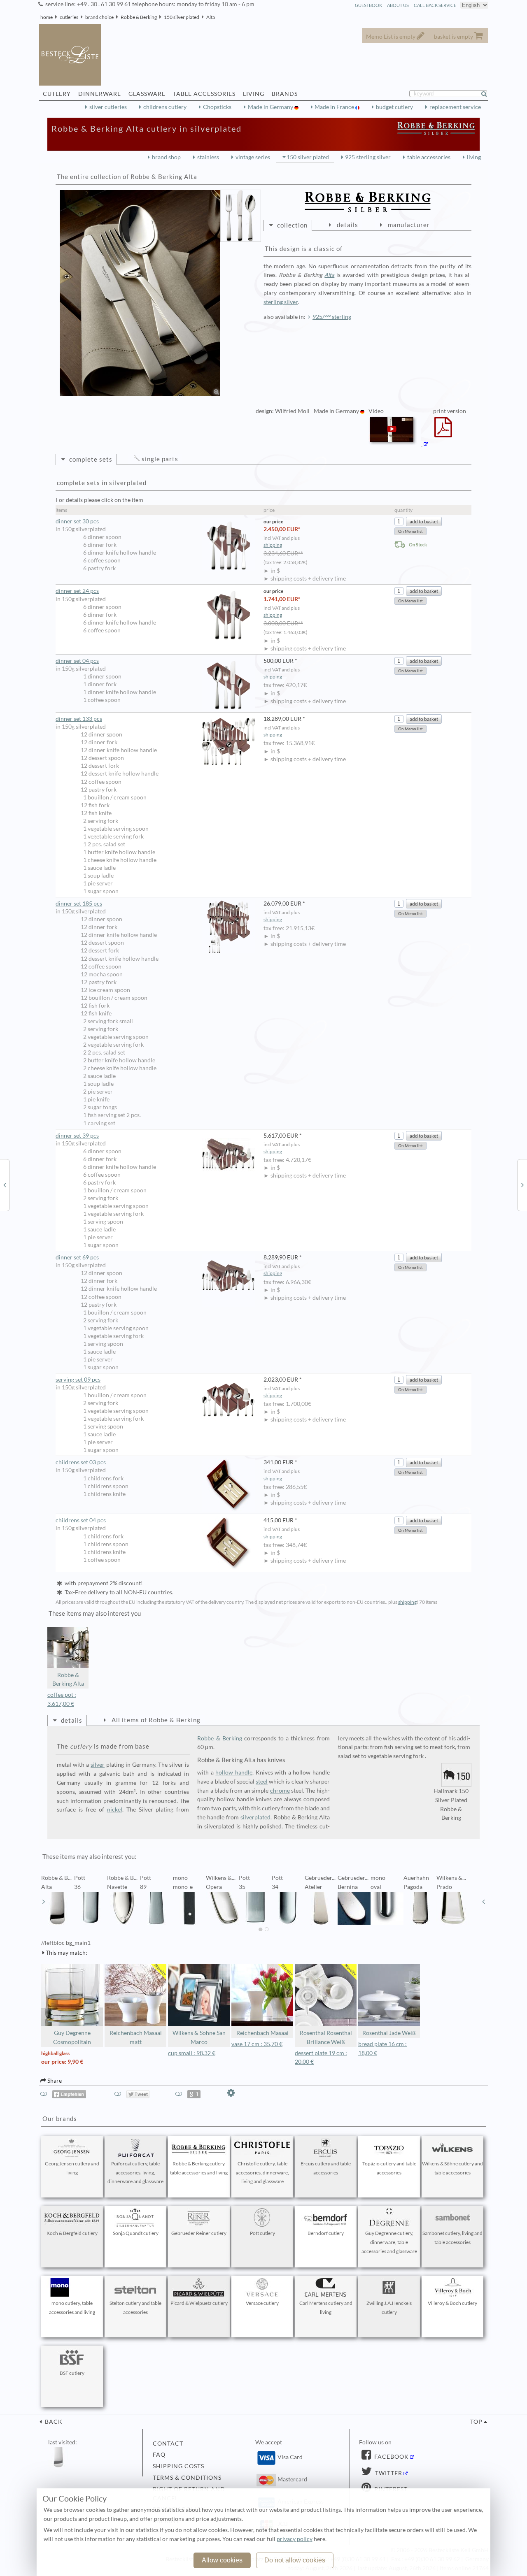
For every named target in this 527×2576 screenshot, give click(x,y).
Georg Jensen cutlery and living (72, 2168)
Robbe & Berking (139, 17)
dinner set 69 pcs (77, 1257)
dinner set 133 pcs (79, 719)
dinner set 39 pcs (77, 1136)
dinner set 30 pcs (77, 521)
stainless (208, 157)
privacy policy (295, 2539)
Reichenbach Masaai (262, 2033)
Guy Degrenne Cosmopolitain (72, 2037)
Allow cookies (222, 2560)
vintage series (253, 157)
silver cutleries (108, 107)
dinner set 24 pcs (77, 591)
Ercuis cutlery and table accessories (326, 2168)
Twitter (388, 2473)
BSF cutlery (72, 2373)
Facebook (391, 2457)
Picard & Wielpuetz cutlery (199, 2303)
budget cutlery (394, 107)
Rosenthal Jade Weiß (389, 2033)
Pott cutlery (262, 2233)
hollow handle (234, 1772)
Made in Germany (271, 107)
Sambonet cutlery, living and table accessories (452, 2238)
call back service (435, 5)
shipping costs (178, 2466)
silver (98, 1765)
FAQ (159, 2455)
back (53, 2422)
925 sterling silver (368, 157)
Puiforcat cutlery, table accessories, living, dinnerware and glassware (135, 2173)
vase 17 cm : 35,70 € (257, 2044)
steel (262, 1782)
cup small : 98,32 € (192, 2053)
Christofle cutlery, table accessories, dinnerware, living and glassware (262, 2173)
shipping (273, 545)
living (474, 157)
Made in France (335, 107)
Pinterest (390, 2489)
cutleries (69, 17)
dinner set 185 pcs (79, 904)
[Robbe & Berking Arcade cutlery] (522, 1185)
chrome (280, 1791)
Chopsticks (217, 107)
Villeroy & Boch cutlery (452, 2303)
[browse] (44, 1902)
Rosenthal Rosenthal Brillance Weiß (326, 2037)
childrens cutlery (165, 107)
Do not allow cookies (295, 2560)
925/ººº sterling (332, 317)
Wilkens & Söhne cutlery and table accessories (452, 2168)
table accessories (429, 157)
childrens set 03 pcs (81, 1462)
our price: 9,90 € (62, 2062)
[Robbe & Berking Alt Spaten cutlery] (5, 1185)
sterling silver (281, 302)
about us (398, 5)
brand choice (99, 17)
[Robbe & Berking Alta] (140, 293)
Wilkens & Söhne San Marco (199, 2037)
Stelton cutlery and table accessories (135, 2308)
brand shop (166, 157)
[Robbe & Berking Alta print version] (443, 432)
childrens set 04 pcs (81, 1520)
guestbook (368, 5)
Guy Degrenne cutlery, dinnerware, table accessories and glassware (389, 2242)
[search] (487, 94)
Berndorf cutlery (326, 2233)
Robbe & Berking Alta (68, 1679)
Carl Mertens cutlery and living (326, 2308)
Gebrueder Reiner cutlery (199, 2233)
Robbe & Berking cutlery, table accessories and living (199, 2168)
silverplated (255, 1817)
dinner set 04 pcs (77, 661)
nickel (115, 1809)
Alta (211, 17)
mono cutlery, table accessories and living (72, 2308)
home (47, 17)
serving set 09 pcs (78, 1380)
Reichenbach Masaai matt (136, 2037)
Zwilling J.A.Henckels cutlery (389, 2308)
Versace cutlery (262, 2303)
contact (168, 2444)
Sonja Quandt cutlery (136, 2233)
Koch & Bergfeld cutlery (72, 2233)
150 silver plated (182, 17)
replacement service (455, 107)
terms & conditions (187, 2478)
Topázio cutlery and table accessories (389, 2168)
